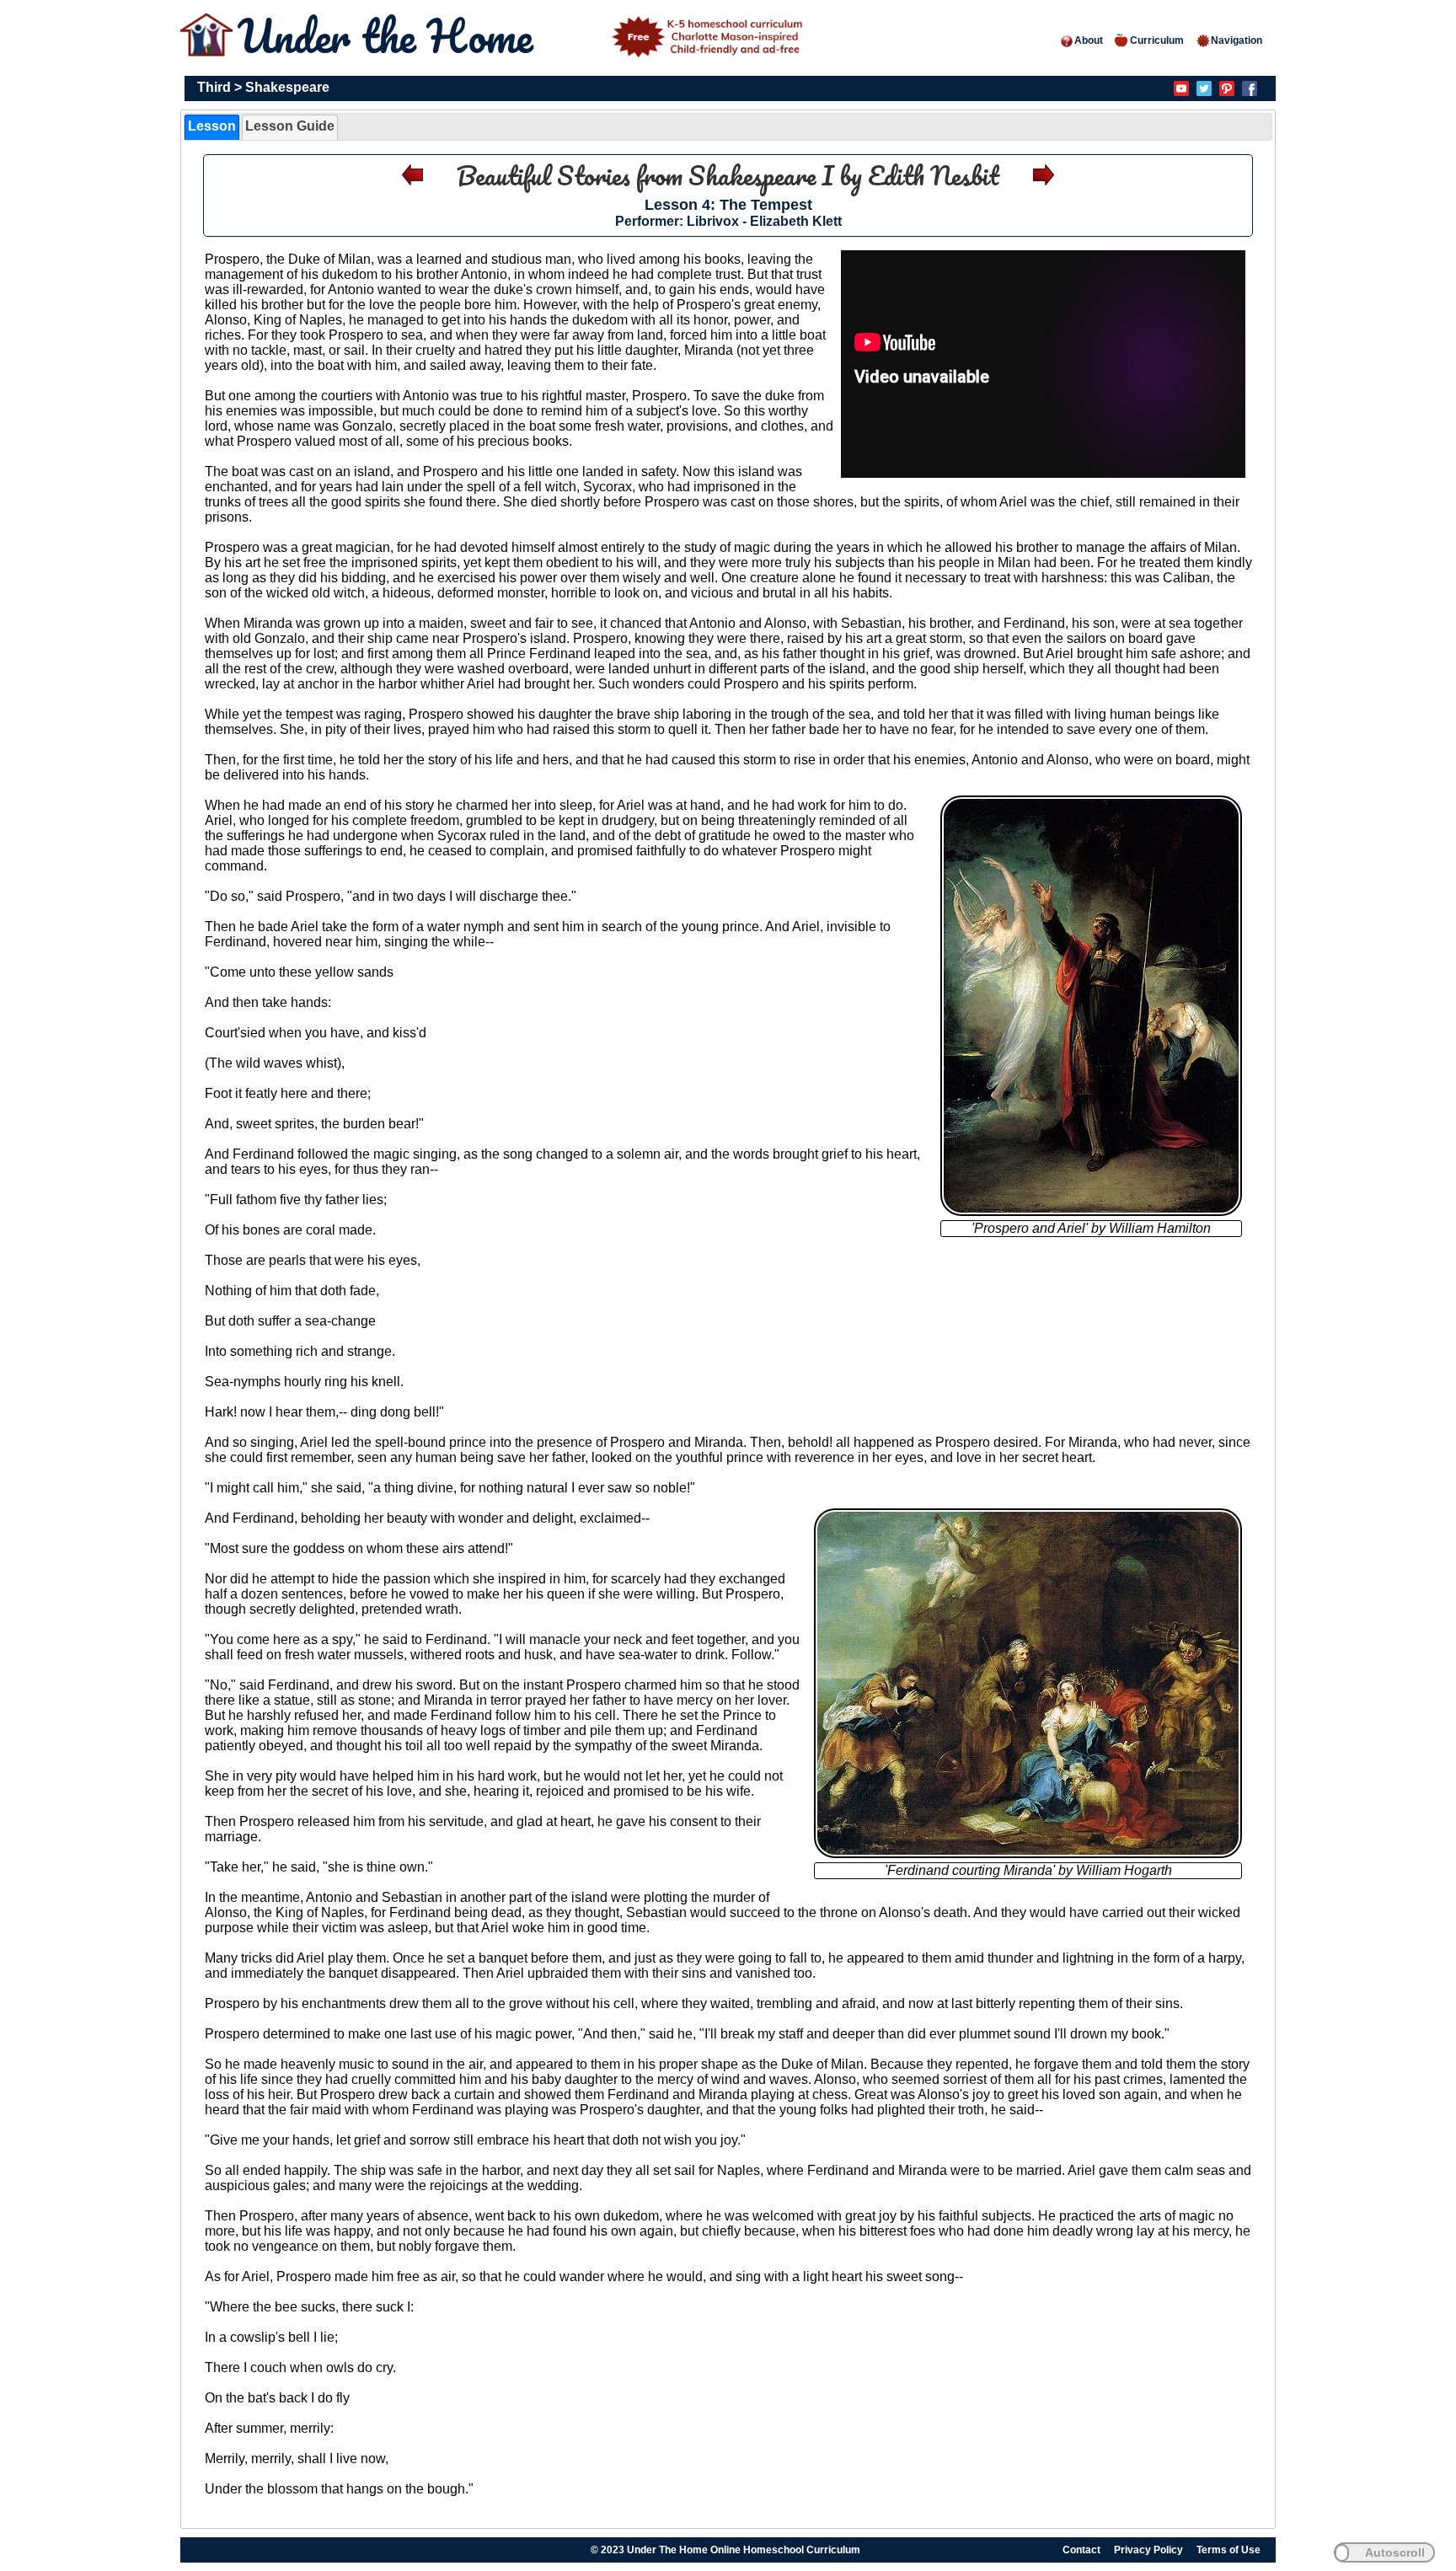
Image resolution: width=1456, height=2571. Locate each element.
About (1089, 40)
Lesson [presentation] (212, 126)
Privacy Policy (1148, 2550)
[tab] (212, 127)
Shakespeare (287, 87)
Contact (1081, 2550)
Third (214, 87)
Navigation (1237, 40)
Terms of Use (1228, 2550)
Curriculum (1157, 40)
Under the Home (391, 36)
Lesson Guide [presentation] (290, 126)
